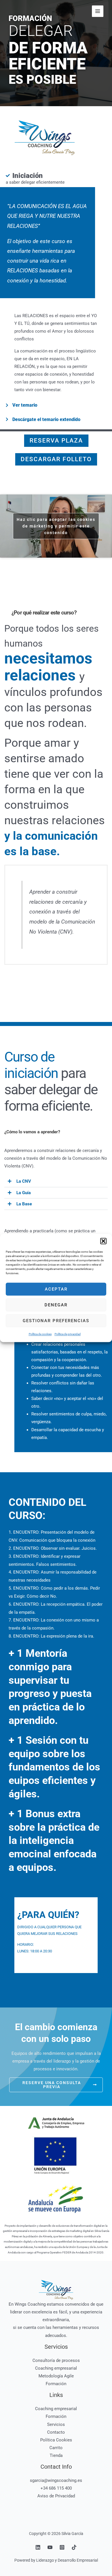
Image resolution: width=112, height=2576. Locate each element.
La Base (24, 1204)
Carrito (56, 2448)
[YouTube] (50, 2547)
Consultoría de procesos (56, 2360)
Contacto (56, 2432)
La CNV (24, 1181)
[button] (103, 1241)
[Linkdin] (38, 2547)
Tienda (56, 2455)
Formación (56, 2384)
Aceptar (56, 1289)
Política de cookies (40, 1334)
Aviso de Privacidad (56, 2496)
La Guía (24, 1193)
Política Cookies (56, 2440)
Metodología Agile (56, 2376)
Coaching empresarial (56, 2368)
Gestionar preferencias (56, 1321)
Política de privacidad (68, 1334)
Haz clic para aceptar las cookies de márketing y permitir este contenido (56, 526)
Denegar (56, 1305)
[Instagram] (62, 2547)
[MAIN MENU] (98, 11)
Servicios (56, 2424)
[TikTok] (74, 2547)
